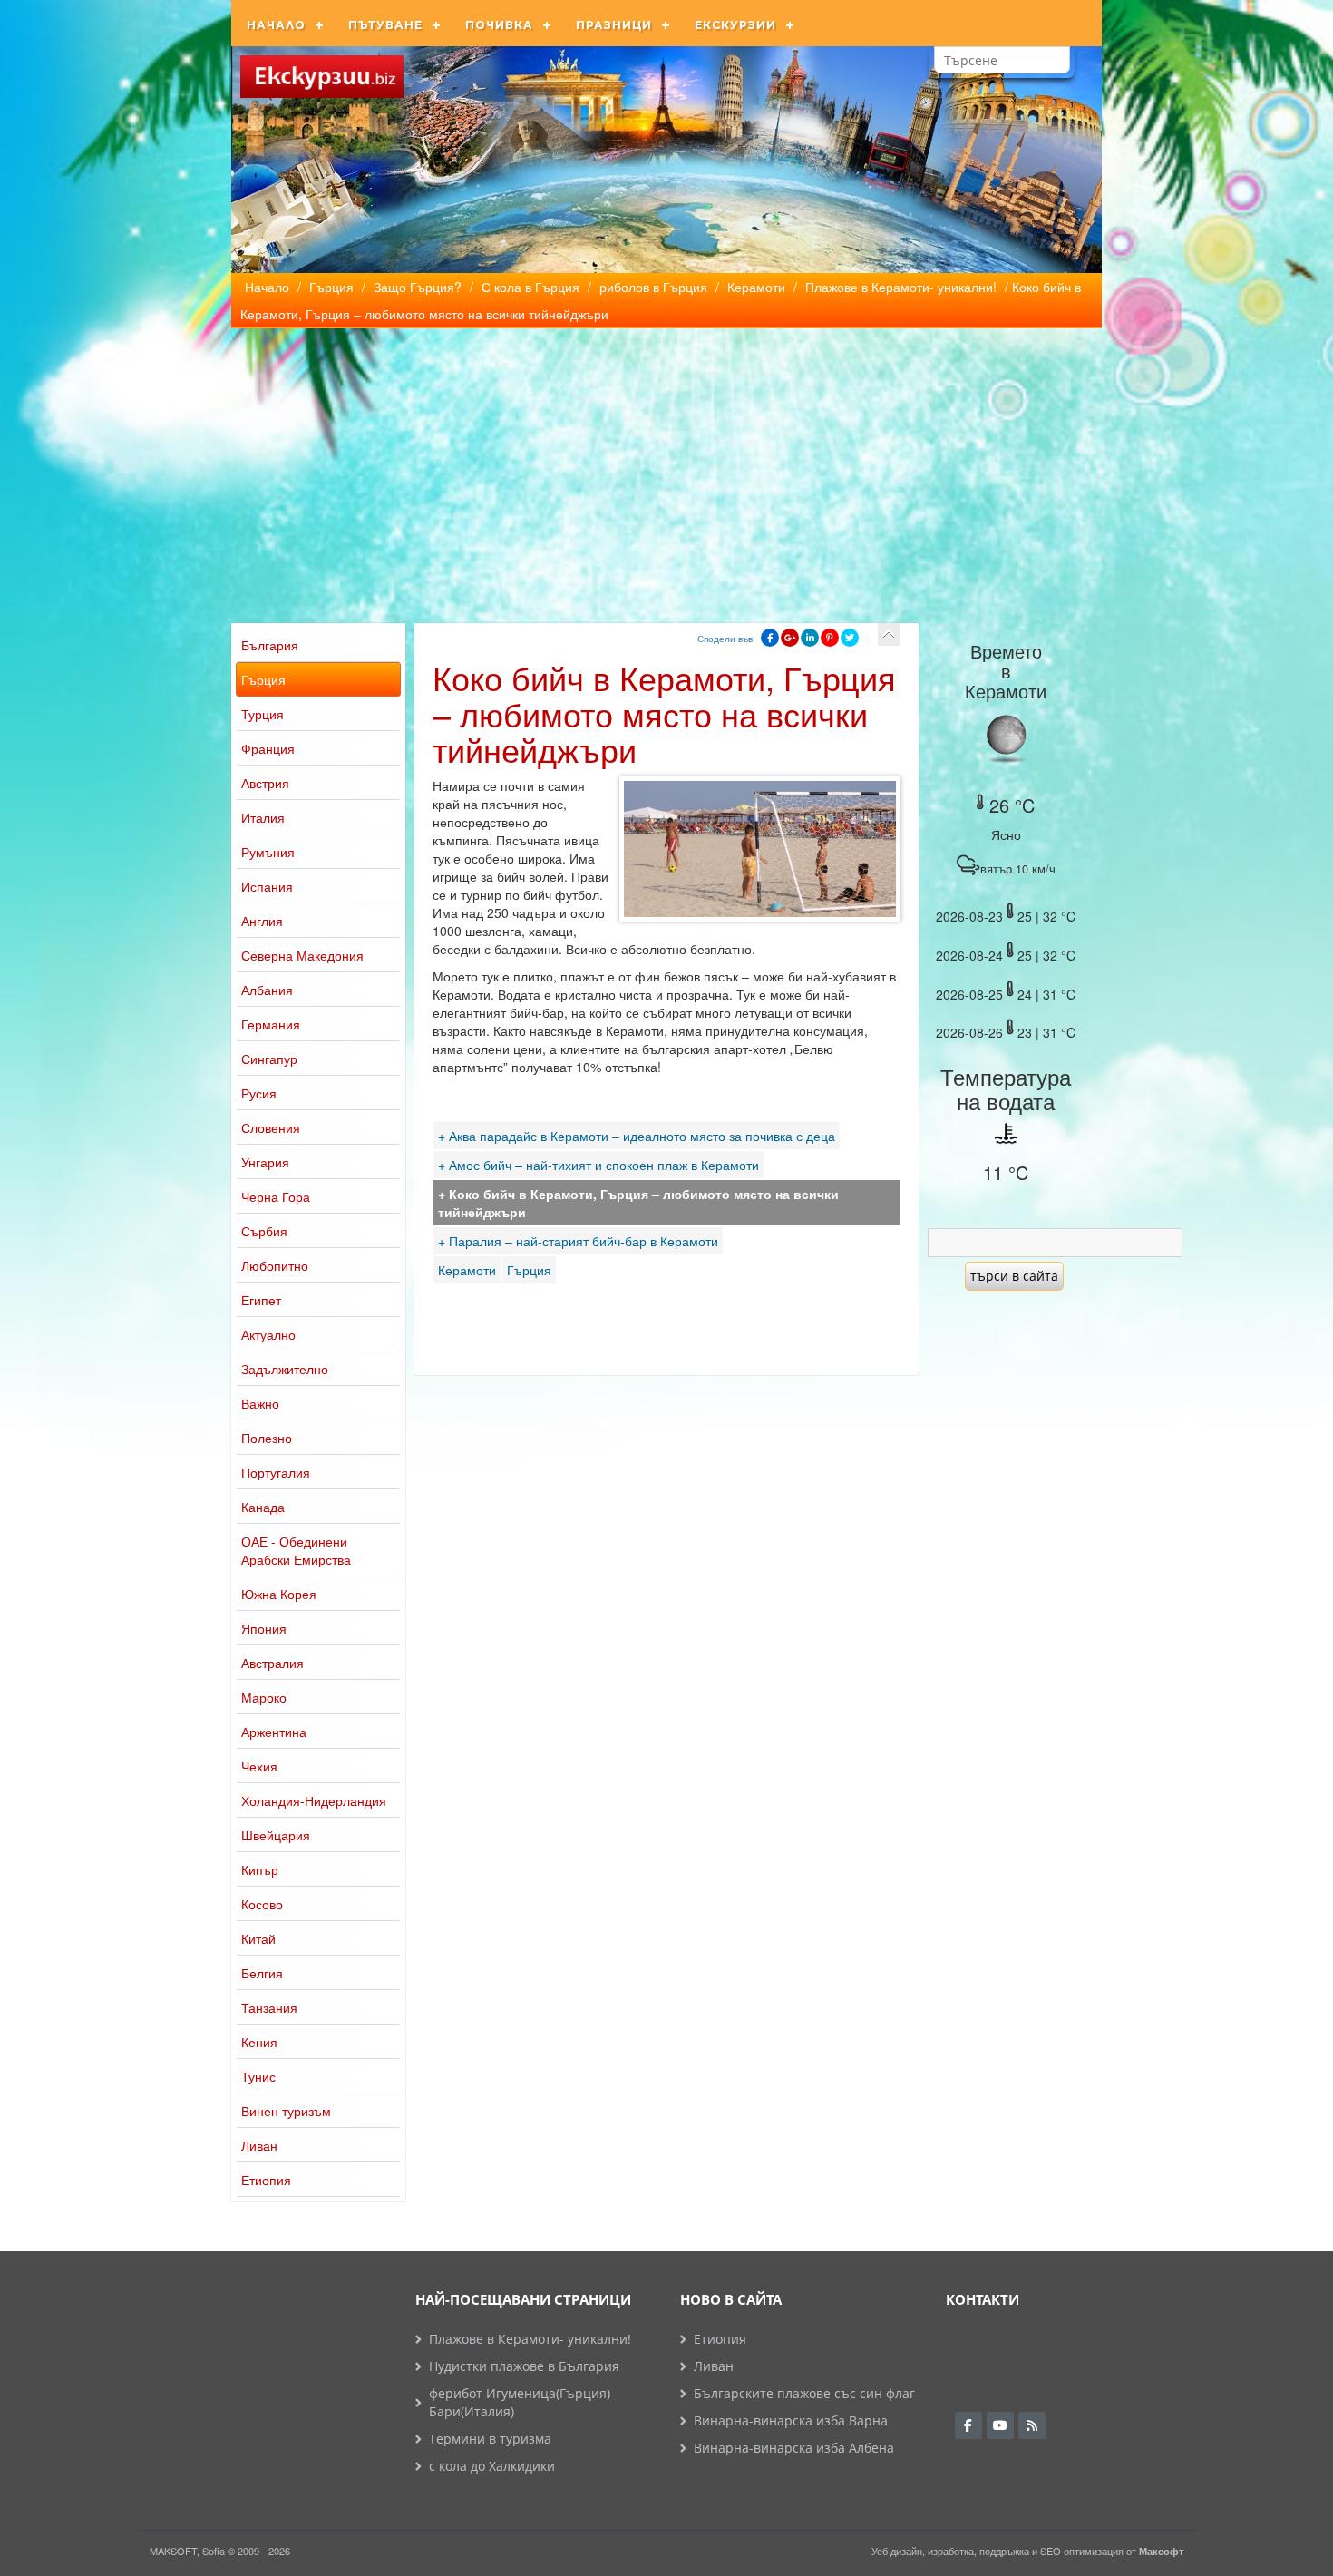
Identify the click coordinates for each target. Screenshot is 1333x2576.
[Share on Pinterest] (830, 638)
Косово (262, 1904)
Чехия (259, 1766)
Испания (267, 886)
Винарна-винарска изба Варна (791, 2420)
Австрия (265, 783)
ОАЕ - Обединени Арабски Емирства (296, 1550)
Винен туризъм (286, 2111)
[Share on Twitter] (850, 638)
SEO (1051, 2551)
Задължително (285, 1369)
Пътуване (385, 25)
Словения (271, 1127)
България (270, 645)
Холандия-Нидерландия (314, 1800)
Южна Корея (279, 1594)
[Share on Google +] (790, 638)
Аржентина (274, 1732)
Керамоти (467, 1270)
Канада (263, 1507)
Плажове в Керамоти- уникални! (530, 2339)
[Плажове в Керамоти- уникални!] (889, 634)
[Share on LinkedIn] (810, 638)
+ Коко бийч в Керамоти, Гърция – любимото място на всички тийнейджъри (638, 1203)
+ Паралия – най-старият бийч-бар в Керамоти (578, 1241)
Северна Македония (302, 955)
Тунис (258, 2076)
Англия (262, 921)
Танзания (269, 2007)
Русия (259, 1093)
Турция (263, 714)
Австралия (272, 1663)
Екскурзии (735, 25)
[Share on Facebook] (770, 638)
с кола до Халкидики (492, 2466)
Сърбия (264, 1231)
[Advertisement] (666, 464)
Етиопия (266, 2180)
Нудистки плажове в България (524, 2366)
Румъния (268, 852)
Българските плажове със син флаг (804, 2393)
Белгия (262, 1973)
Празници (614, 25)
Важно (260, 1403)
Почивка (499, 25)
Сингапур (269, 1059)
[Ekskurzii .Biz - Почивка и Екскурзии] (322, 77)
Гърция (263, 679)
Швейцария (276, 1835)
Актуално (268, 1334)
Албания (267, 990)
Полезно (267, 1438)
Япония (264, 1628)
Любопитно (275, 1265)
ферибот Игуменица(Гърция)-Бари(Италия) (522, 2402)
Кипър (260, 1869)
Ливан (259, 2145)
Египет (261, 1300)
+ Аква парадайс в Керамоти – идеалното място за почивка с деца (637, 1136)
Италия (263, 817)
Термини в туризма (490, 2439)
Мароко (264, 1697)
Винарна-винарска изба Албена (794, 2448)
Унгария (265, 1162)
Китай (258, 1938)
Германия (271, 1024)
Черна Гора (276, 1196)
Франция (268, 748)
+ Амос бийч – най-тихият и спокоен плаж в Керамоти (598, 1165)
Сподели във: (726, 639)
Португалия (276, 1472)
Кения (259, 2042)
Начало (276, 25)
